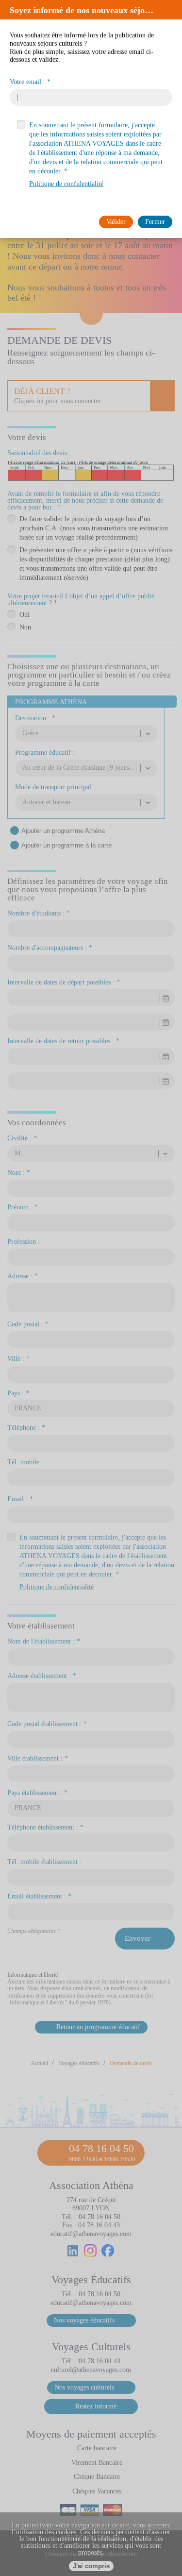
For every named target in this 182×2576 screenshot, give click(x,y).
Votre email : (27, 82)
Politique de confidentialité (66, 184)
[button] (172, 10)
